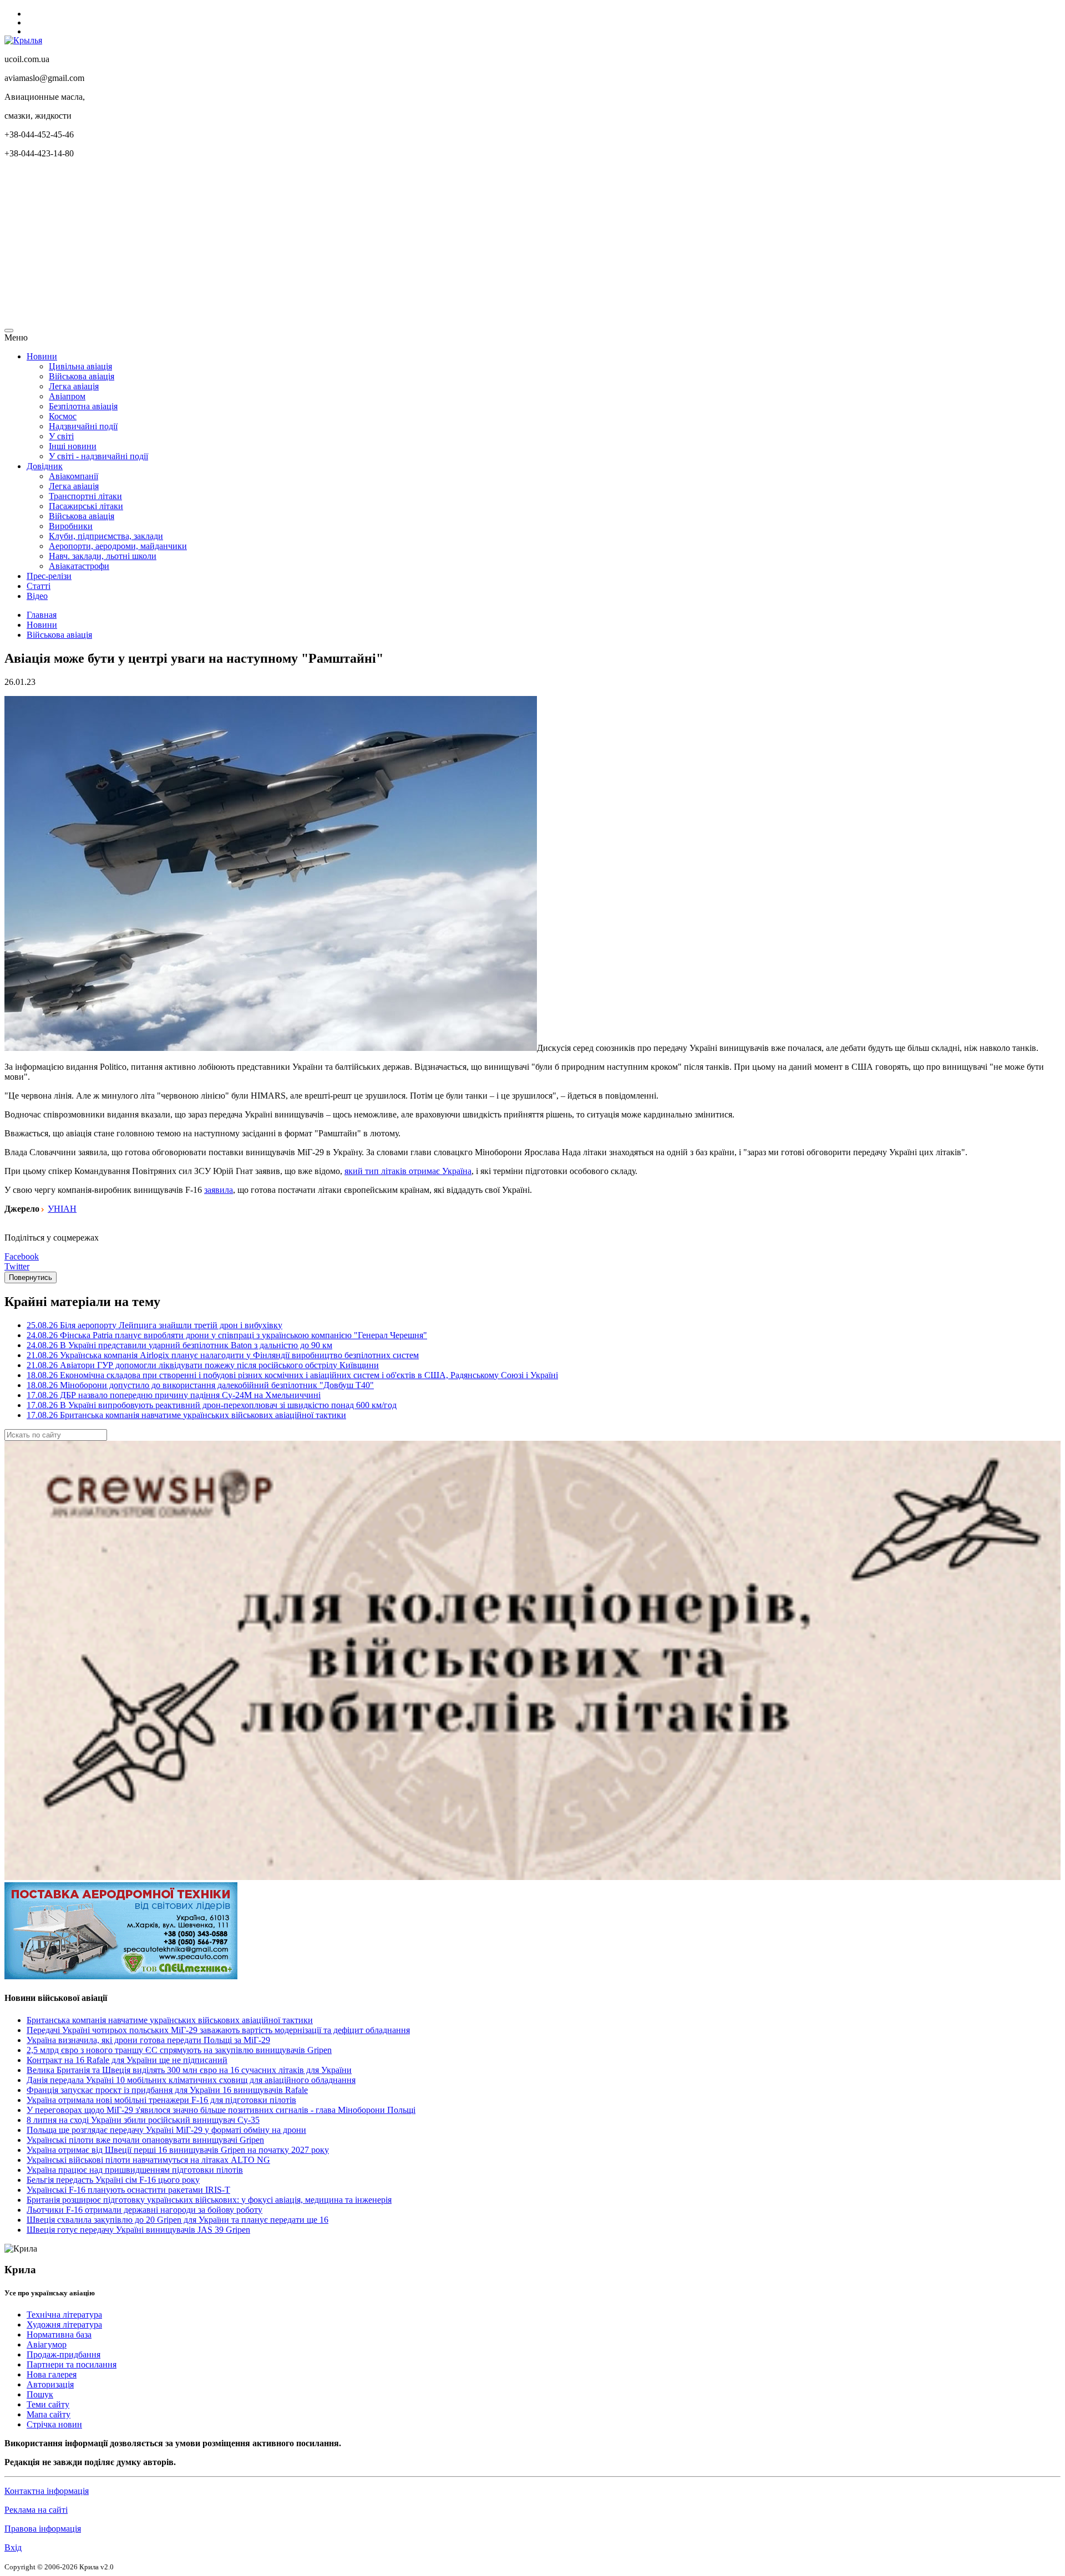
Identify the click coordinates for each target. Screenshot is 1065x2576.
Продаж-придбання (64, 2354)
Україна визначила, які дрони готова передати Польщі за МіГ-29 (148, 2040)
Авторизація (50, 2384)
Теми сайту (48, 2404)
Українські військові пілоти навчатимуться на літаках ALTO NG (148, 2160)
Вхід (13, 2547)
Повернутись (31, 1277)
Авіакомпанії (73, 476)
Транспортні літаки (85, 496)
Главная (42, 615)
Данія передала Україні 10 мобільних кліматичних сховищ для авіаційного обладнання (191, 2080)
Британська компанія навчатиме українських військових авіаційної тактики (170, 2020)
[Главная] (23, 40)
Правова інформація (43, 2529)
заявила (219, 1190)
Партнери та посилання (72, 2364)
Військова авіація (82, 376)
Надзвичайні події (83, 426)
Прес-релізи (49, 576)
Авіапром (67, 396)
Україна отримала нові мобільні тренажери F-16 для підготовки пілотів (161, 2100)
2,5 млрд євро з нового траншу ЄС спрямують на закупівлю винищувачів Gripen (179, 2050)
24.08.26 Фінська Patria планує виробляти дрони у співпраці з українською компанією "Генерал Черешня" (227, 1335)
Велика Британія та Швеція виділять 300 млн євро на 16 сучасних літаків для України (189, 2070)
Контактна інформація (47, 2491)
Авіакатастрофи (79, 566)
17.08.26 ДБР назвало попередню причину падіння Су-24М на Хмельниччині (174, 1395)
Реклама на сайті (36, 2510)
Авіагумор (47, 2344)
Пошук (40, 2394)
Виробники (71, 526)
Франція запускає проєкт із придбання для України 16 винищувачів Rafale (167, 2090)
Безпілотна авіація (83, 406)
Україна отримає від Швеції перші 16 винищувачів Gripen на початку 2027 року (178, 2150)
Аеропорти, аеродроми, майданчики (118, 546)
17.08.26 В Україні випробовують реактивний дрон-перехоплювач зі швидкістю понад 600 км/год (212, 1405)
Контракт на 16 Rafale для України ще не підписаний (127, 2060)
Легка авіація (74, 386)
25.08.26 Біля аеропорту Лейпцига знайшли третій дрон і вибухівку (154, 1325)
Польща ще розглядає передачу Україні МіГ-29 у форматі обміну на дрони (166, 2130)
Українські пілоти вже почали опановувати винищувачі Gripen (145, 2140)
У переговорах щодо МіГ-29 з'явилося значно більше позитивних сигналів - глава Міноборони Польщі (221, 2110)
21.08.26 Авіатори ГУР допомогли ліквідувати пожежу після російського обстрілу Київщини (203, 1365)
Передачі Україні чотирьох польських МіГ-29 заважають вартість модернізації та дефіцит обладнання (218, 2030)
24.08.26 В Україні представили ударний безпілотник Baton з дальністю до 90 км (179, 1345)
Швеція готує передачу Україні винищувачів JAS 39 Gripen (138, 2230)
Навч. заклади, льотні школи (103, 556)
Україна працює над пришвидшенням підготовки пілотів (135, 2170)
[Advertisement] (337, 245)
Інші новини (73, 446)
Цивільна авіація (80, 366)
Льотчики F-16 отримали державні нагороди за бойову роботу (144, 2210)
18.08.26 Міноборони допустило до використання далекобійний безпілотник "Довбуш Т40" (200, 1385)
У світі (61, 436)
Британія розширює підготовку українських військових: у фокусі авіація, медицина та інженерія (209, 2200)
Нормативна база (59, 2334)
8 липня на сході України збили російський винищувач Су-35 (143, 2120)
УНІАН (62, 1209)
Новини (42, 356)
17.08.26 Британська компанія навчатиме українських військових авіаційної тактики (186, 1415)
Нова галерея (52, 2374)
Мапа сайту (49, 2414)
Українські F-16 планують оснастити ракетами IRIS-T (128, 2190)
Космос (63, 416)
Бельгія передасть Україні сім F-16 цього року (113, 2180)
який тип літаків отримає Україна (408, 1171)
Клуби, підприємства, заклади (106, 536)
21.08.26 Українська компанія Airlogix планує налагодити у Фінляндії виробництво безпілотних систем (223, 1355)
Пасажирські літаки (86, 506)
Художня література (64, 2325)
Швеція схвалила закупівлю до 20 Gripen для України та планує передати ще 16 (177, 2220)
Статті (39, 586)
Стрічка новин (54, 2424)
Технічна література (64, 2315)
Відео (37, 596)
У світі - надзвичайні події (98, 456)
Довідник (45, 466)
